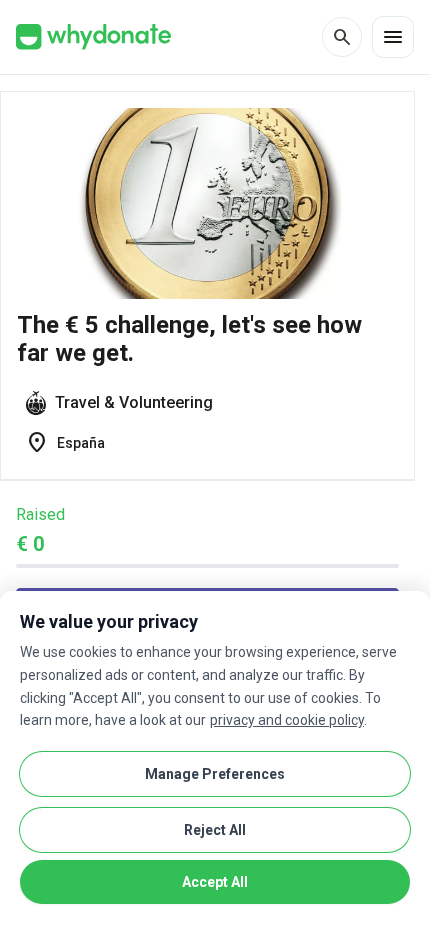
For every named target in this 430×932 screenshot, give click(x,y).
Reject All (215, 830)
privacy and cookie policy (287, 720)
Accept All (215, 882)
